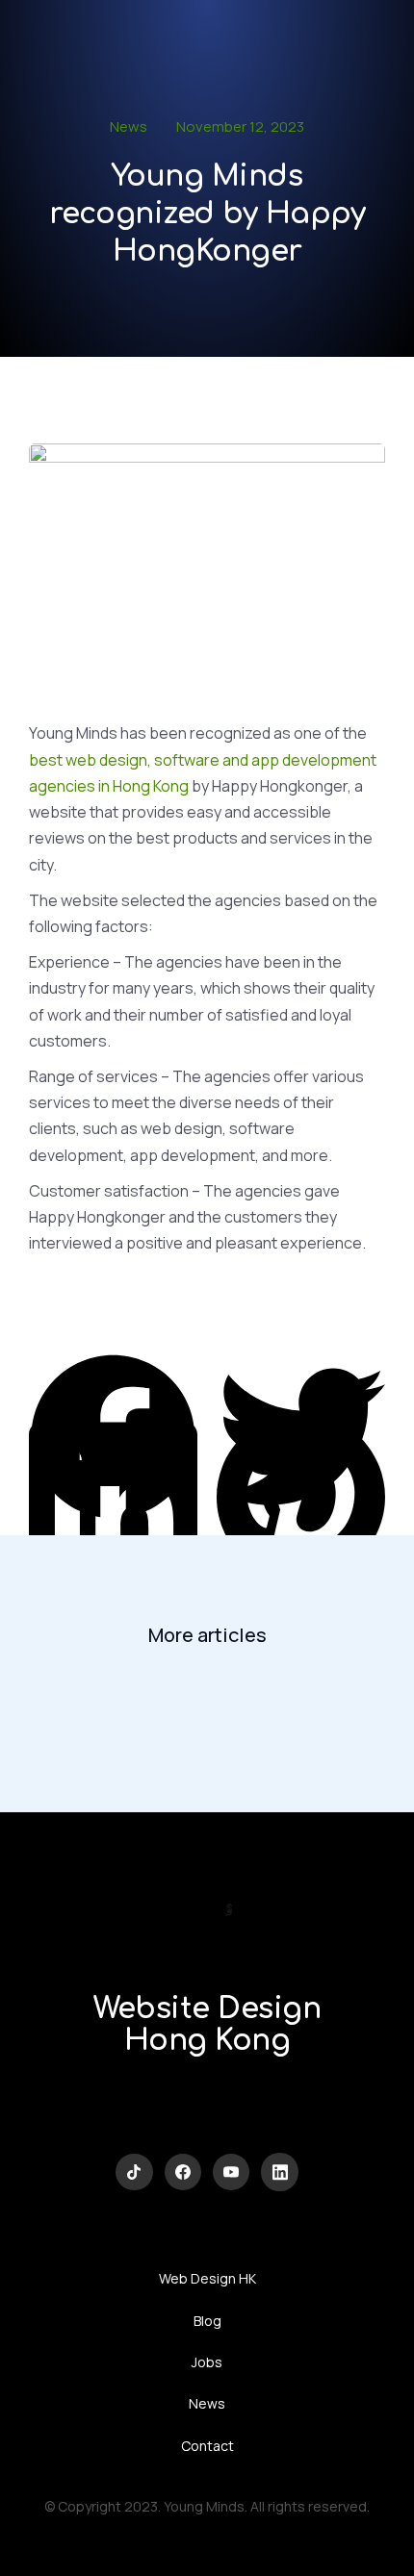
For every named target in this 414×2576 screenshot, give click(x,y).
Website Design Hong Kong (207, 2025)
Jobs (207, 2362)
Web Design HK (207, 2278)
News (129, 126)
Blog (207, 2321)
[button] (113, 1372)
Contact (207, 2446)
